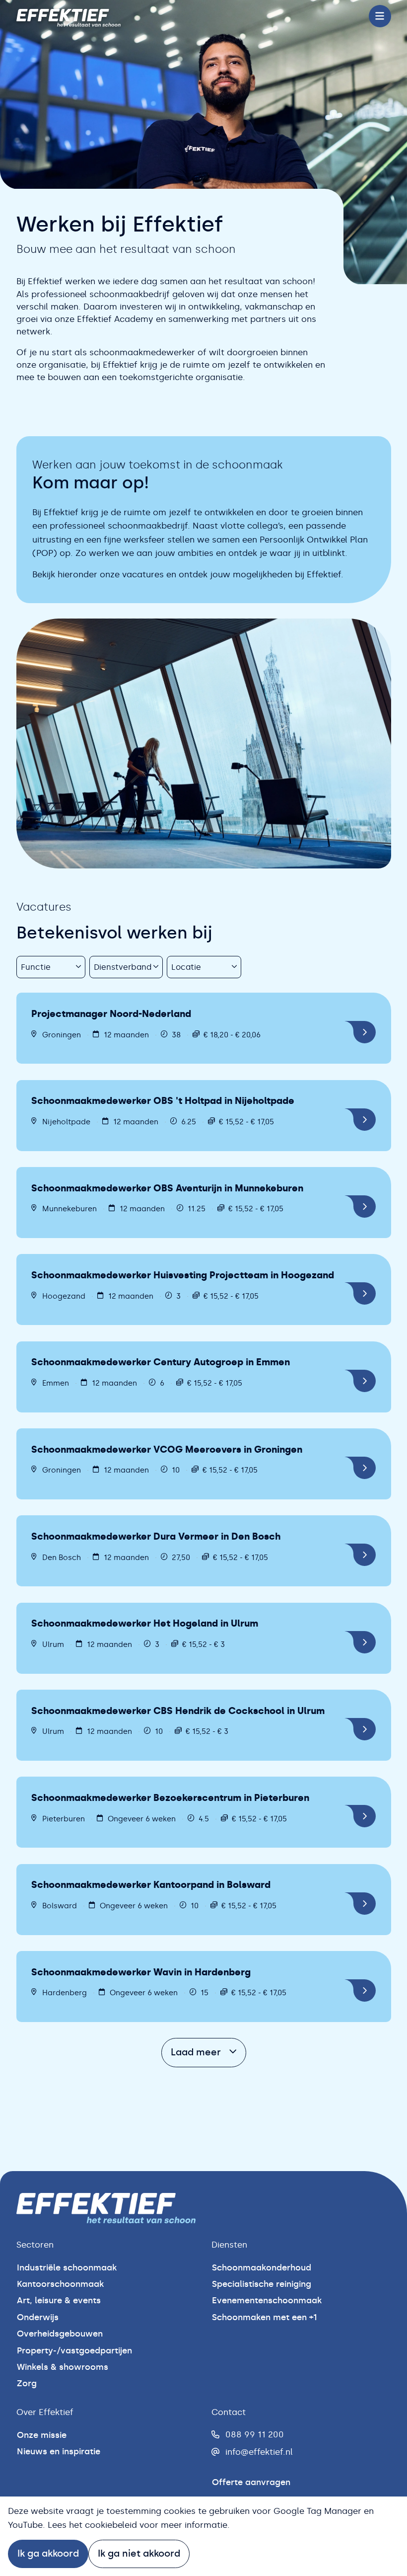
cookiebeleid (111, 2525)
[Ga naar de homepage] (68, 16)
